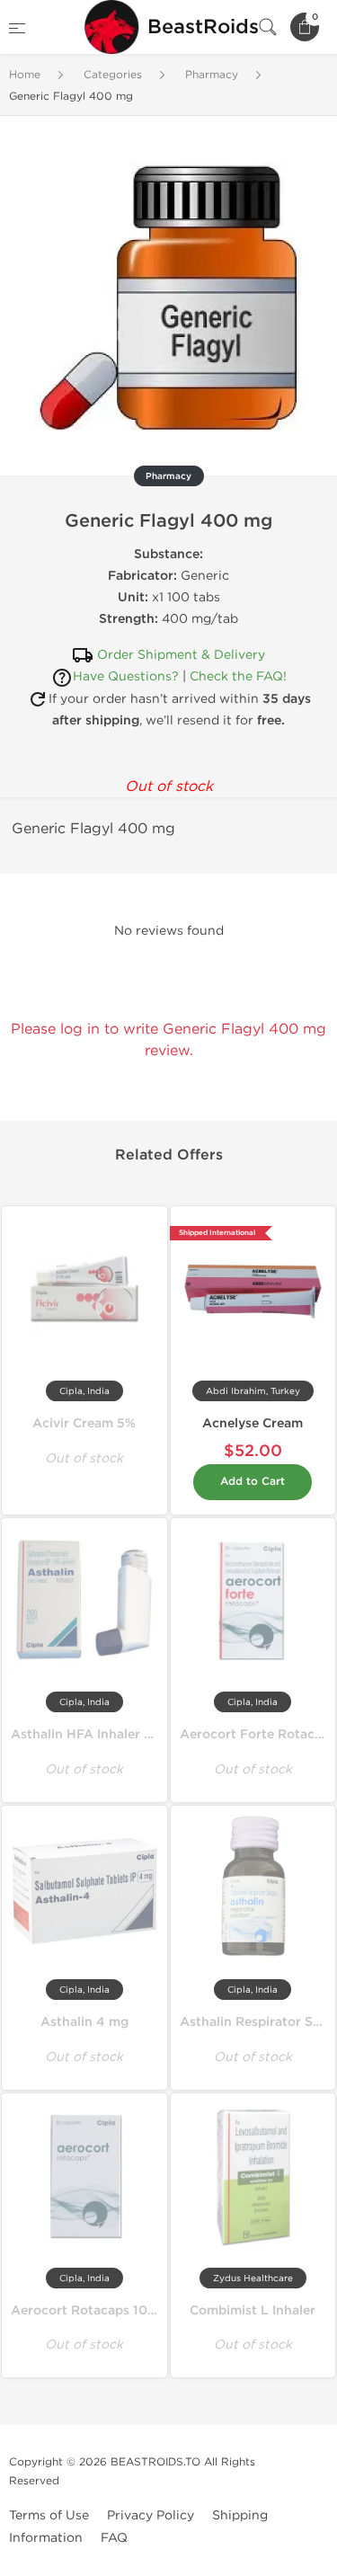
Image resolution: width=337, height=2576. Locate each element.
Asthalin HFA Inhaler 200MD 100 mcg (129, 1734)
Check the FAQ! (238, 676)
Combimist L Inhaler (253, 2310)
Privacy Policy (151, 2515)
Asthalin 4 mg (84, 2022)
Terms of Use (49, 2515)
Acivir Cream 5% (84, 1423)
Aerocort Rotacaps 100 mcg (99, 2310)
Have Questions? (126, 676)
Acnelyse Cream (253, 1423)
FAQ (114, 2538)
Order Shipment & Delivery (181, 655)
